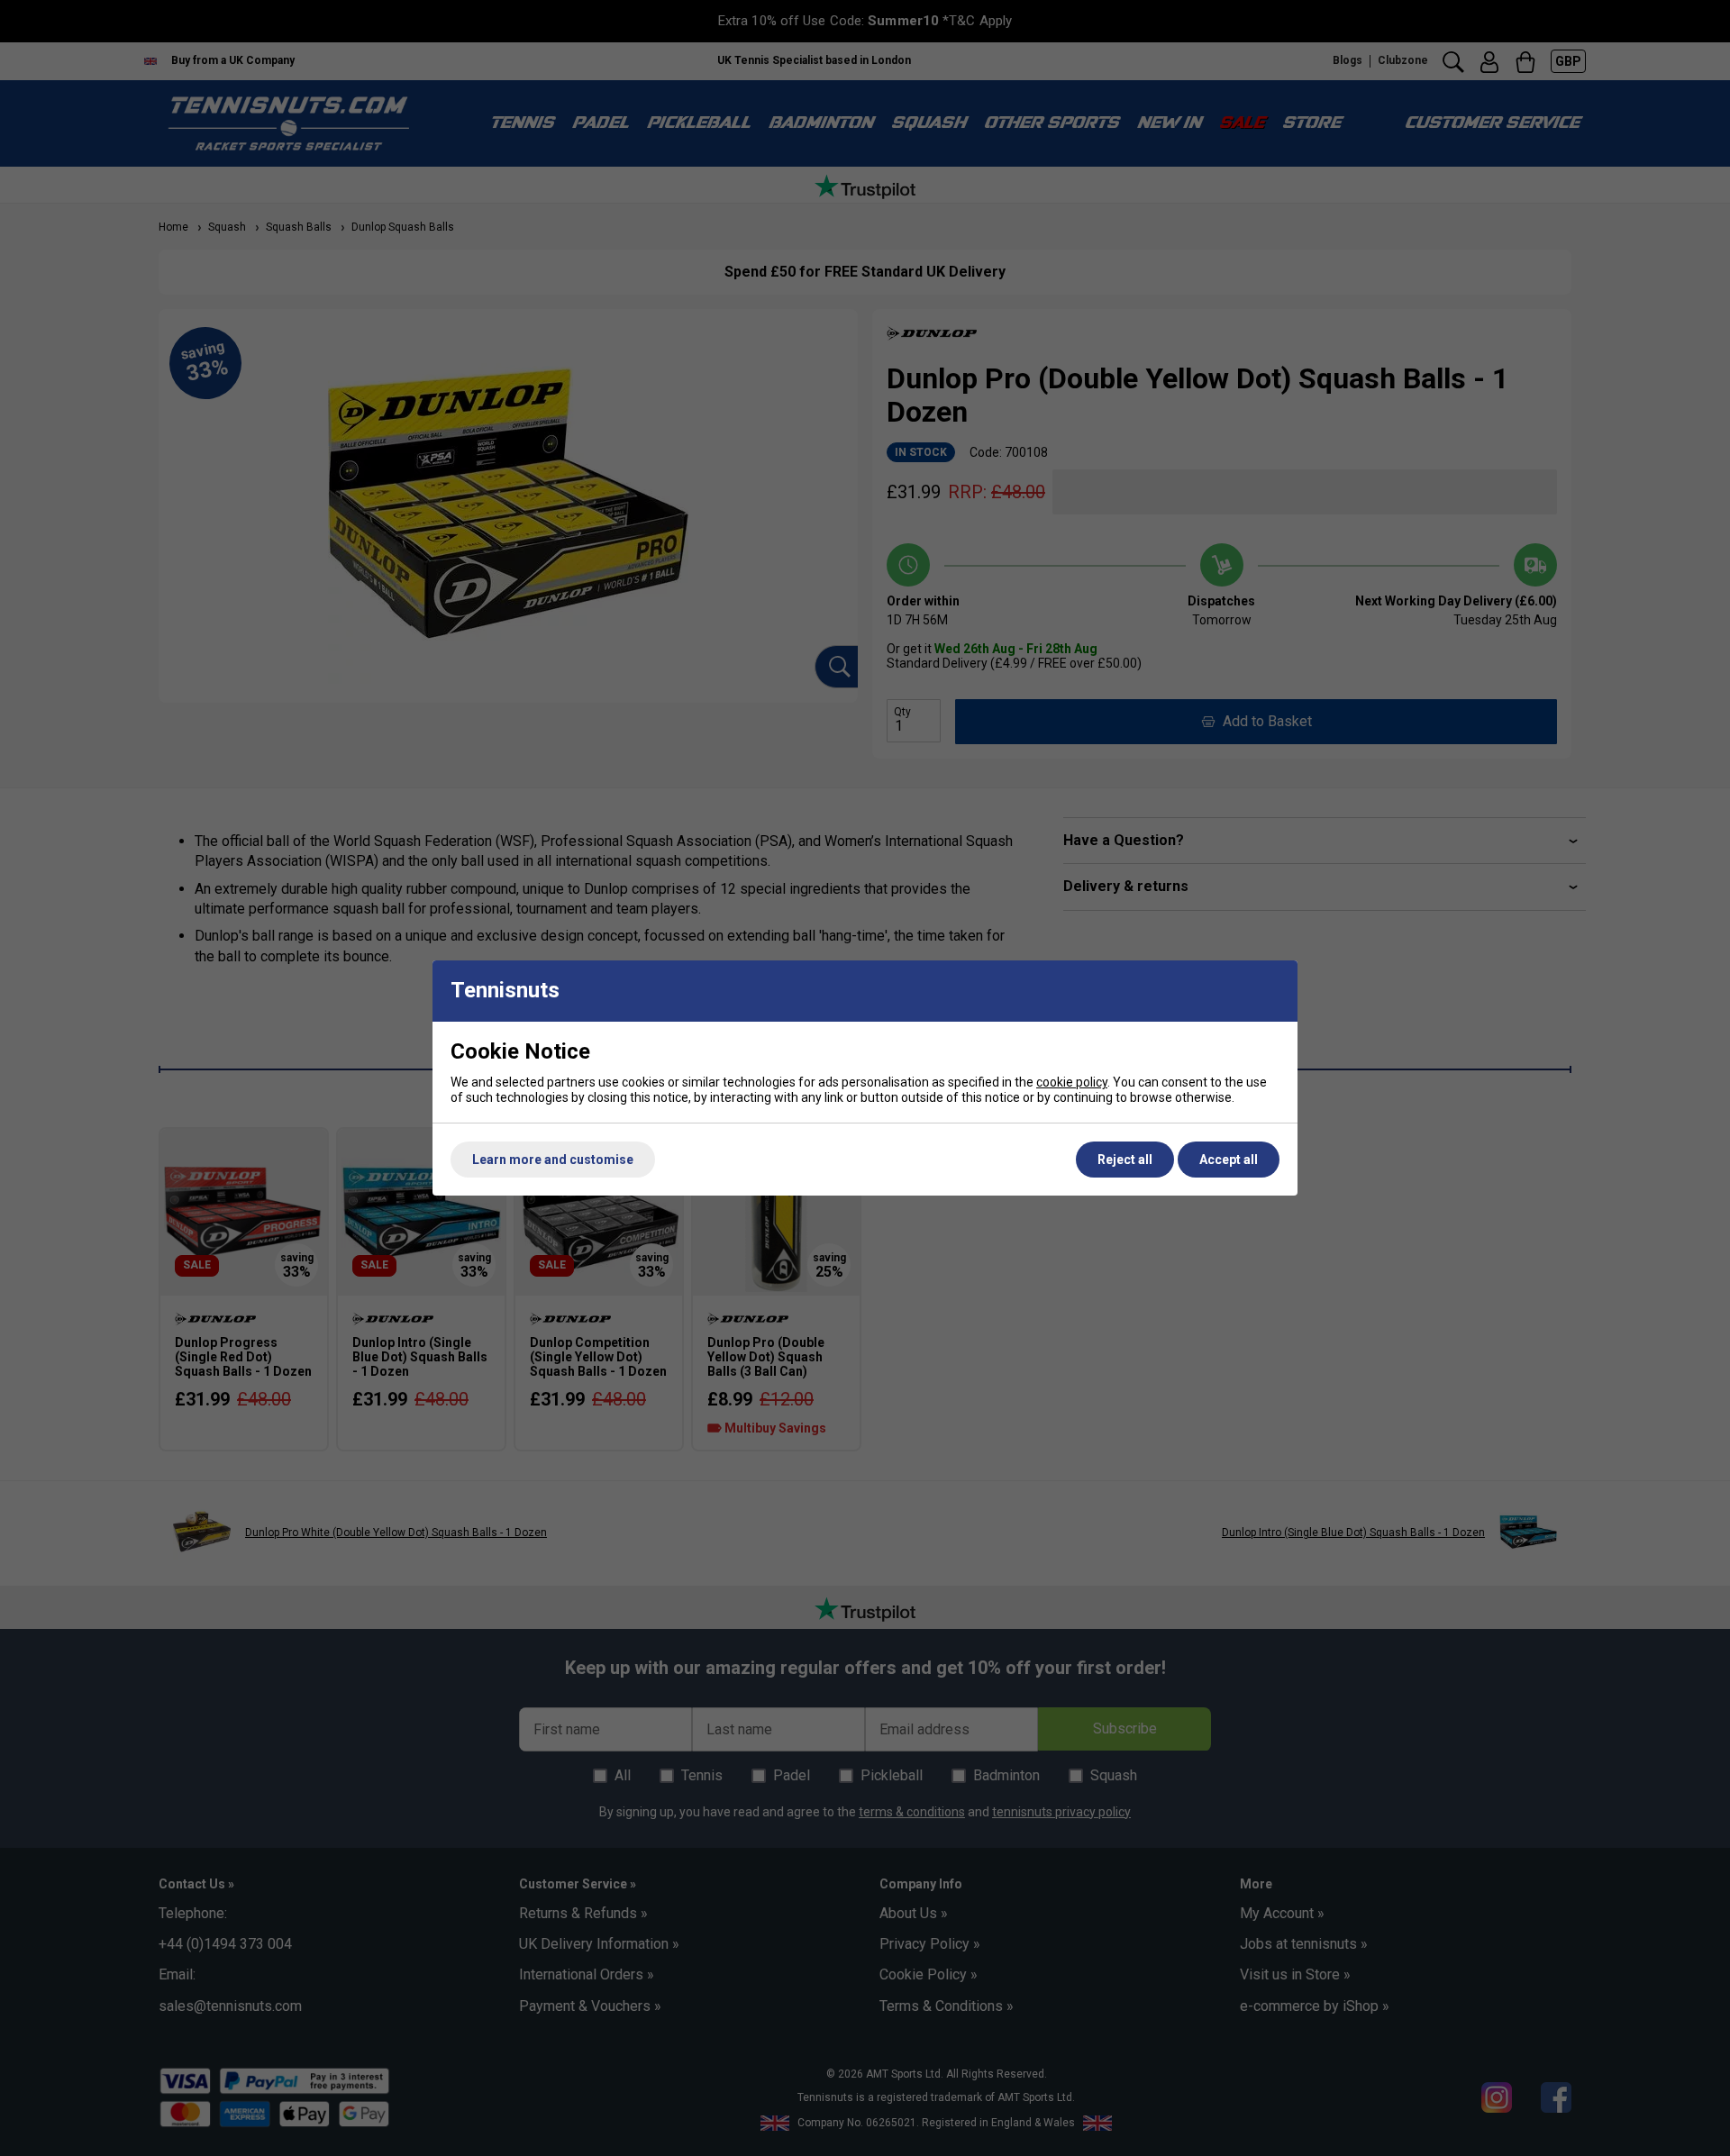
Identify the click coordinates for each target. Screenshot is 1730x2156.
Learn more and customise (553, 1160)
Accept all (1229, 1160)
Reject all (1125, 1160)
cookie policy (1072, 1082)
